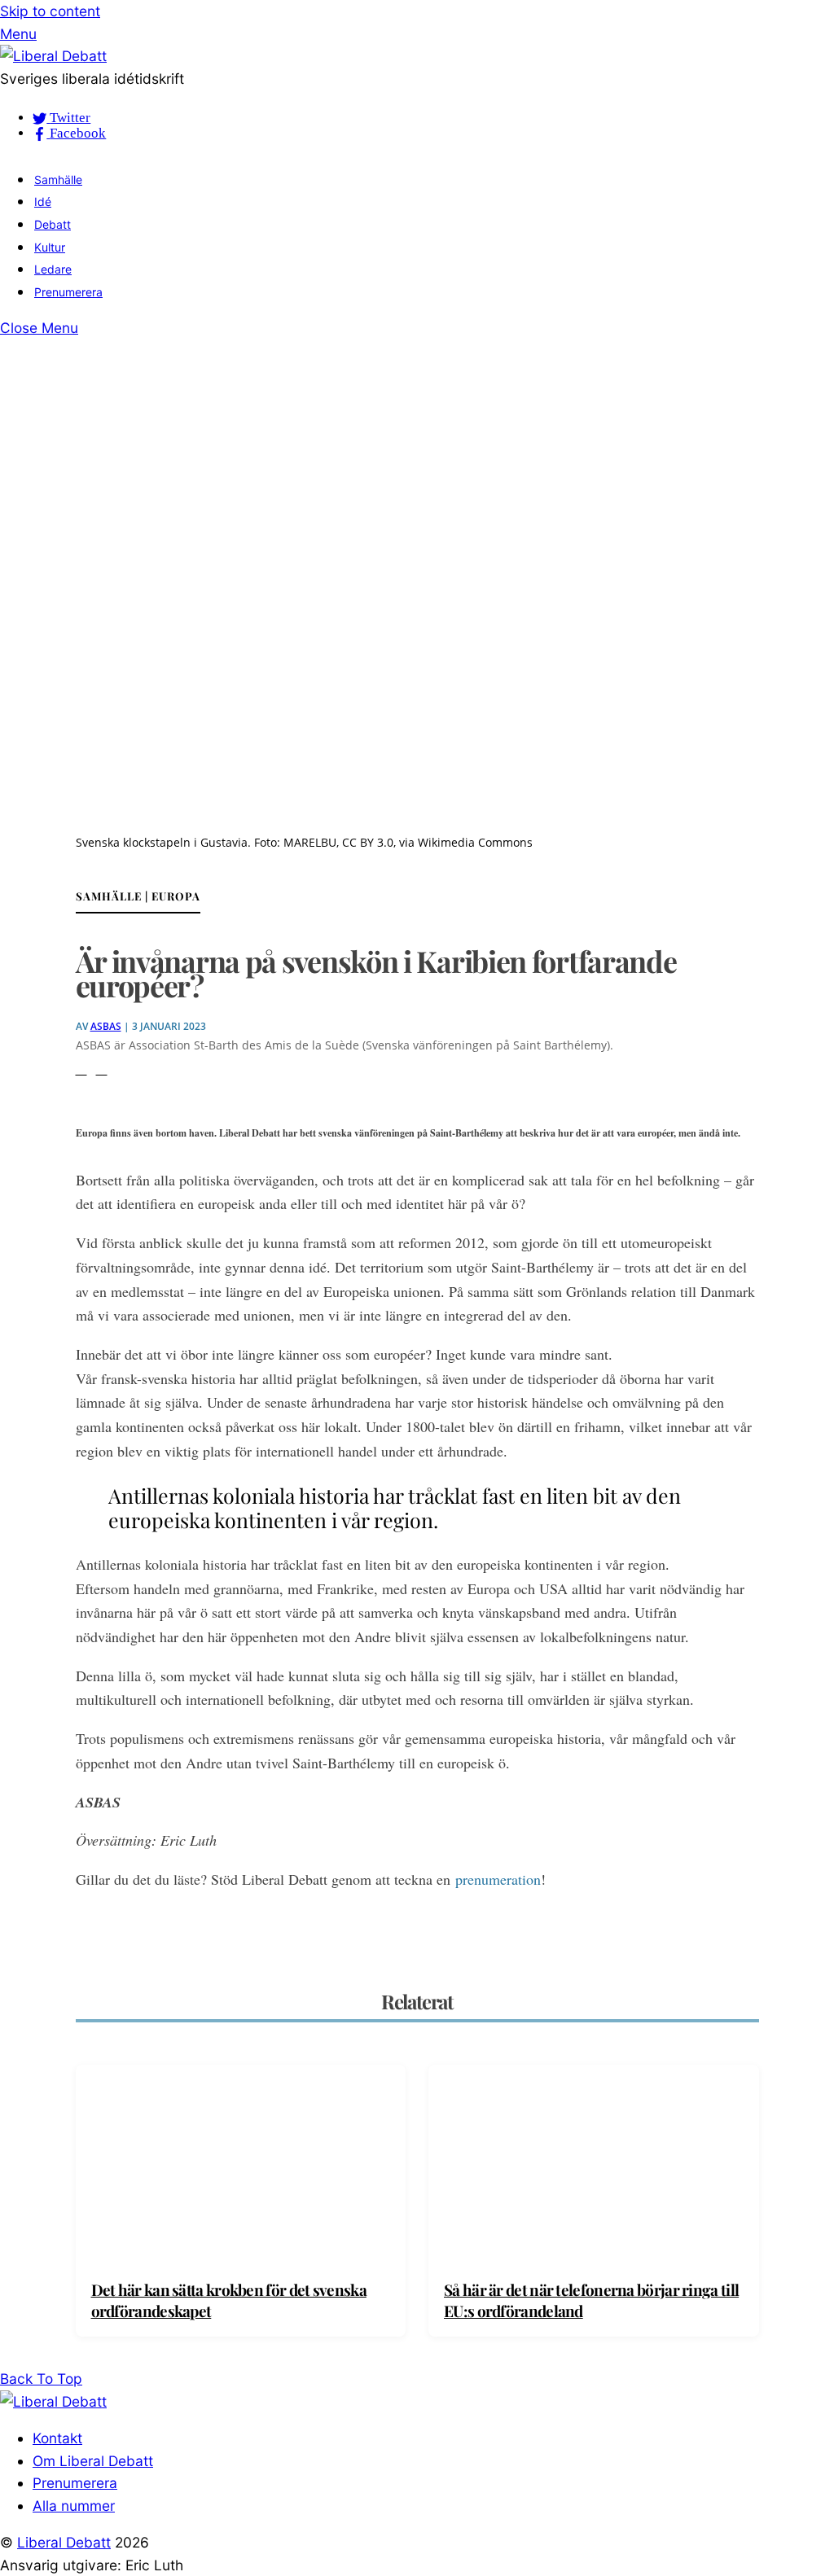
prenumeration (498, 1879)
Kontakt (57, 2438)
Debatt (53, 224)
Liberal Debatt (64, 2542)
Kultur (50, 247)
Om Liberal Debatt (93, 2461)
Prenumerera (68, 292)
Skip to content (50, 11)
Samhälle (58, 180)
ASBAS (106, 1026)
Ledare (53, 269)
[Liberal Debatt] (53, 56)
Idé (43, 202)
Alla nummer (74, 2506)
